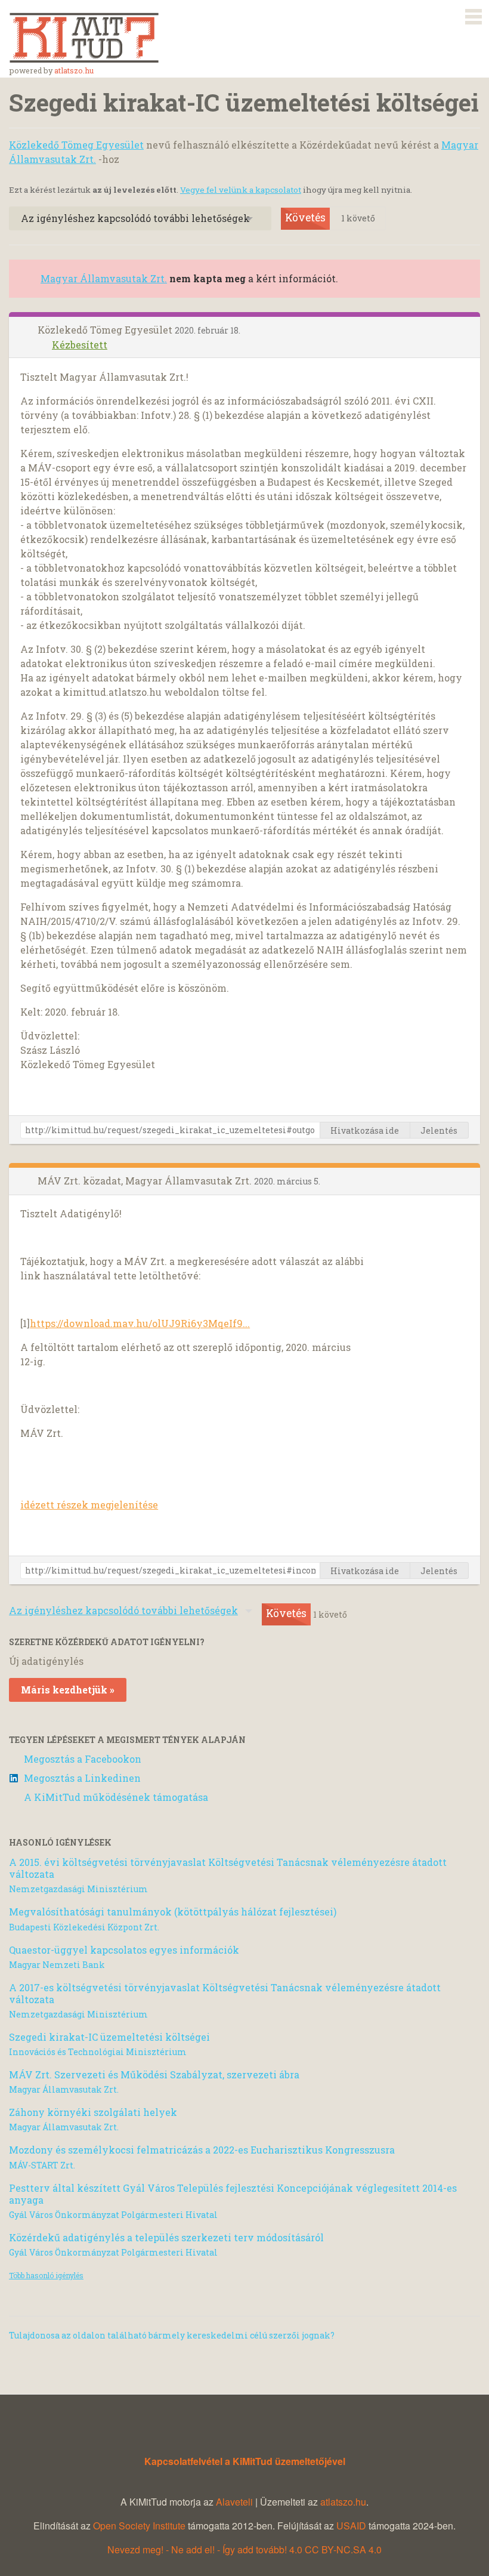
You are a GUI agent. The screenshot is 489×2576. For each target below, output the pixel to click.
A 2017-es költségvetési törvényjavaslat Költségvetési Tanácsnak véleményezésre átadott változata (225, 1993)
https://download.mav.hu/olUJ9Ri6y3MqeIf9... (140, 1323)
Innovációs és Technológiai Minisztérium (98, 2052)
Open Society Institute (139, 2526)
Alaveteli (234, 2502)
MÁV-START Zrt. (42, 2165)
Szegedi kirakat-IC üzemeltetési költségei (109, 2037)
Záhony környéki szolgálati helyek (93, 2112)
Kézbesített (80, 345)
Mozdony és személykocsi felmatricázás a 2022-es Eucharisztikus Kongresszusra (202, 2150)
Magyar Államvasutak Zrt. (104, 278)
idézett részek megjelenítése (89, 1505)
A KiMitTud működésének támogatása (116, 1797)
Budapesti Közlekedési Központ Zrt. (84, 1927)
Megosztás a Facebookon (83, 1759)
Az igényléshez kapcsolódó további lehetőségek (135, 218)
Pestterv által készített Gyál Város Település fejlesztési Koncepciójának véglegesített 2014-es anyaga (233, 2194)
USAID (351, 2526)
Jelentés (439, 1130)
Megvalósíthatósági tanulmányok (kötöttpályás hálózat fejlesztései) (173, 1912)
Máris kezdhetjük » (68, 1690)
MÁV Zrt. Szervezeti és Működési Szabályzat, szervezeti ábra (154, 2074)
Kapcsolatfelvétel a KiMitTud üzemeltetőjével (245, 2461)
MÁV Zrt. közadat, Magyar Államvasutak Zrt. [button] (146, 1181)
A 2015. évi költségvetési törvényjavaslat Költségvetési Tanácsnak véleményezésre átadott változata (228, 1868)
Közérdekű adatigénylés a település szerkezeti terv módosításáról (166, 2237)
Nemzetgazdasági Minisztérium (78, 1889)
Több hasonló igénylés (46, 2275)
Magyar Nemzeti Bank (57, 1965)
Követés (305, 218)
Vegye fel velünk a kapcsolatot (241, 190)
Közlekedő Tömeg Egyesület (76, 145)
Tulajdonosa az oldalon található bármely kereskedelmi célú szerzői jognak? (172, 2335)
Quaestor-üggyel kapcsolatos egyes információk (124, 1950)
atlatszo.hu (74, 70)
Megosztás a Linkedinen (82, 1778)
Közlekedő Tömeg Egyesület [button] (106, 330)
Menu (473, 14)
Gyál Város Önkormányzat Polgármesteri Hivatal (113, 2215)
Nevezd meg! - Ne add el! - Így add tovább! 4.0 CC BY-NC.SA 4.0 (244, 2549)
